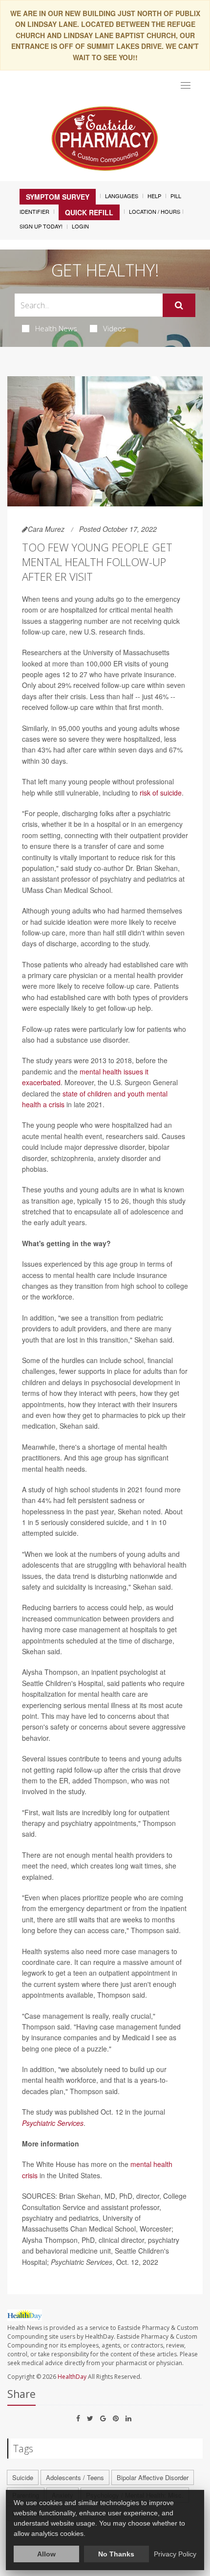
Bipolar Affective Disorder (153, 2477)
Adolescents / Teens (75, 2477)
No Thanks (116, 2554)
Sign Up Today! (41, 226)
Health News (56, 328)
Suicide (23, 2477)
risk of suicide (161, 793)
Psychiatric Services (53, 2123)
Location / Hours (155, 211)
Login (80, 226)
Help (154, 196)
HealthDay (72, 2377)
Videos (115, 328)
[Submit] (179, 305)
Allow (46, 2554)
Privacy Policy (175, 2554)
